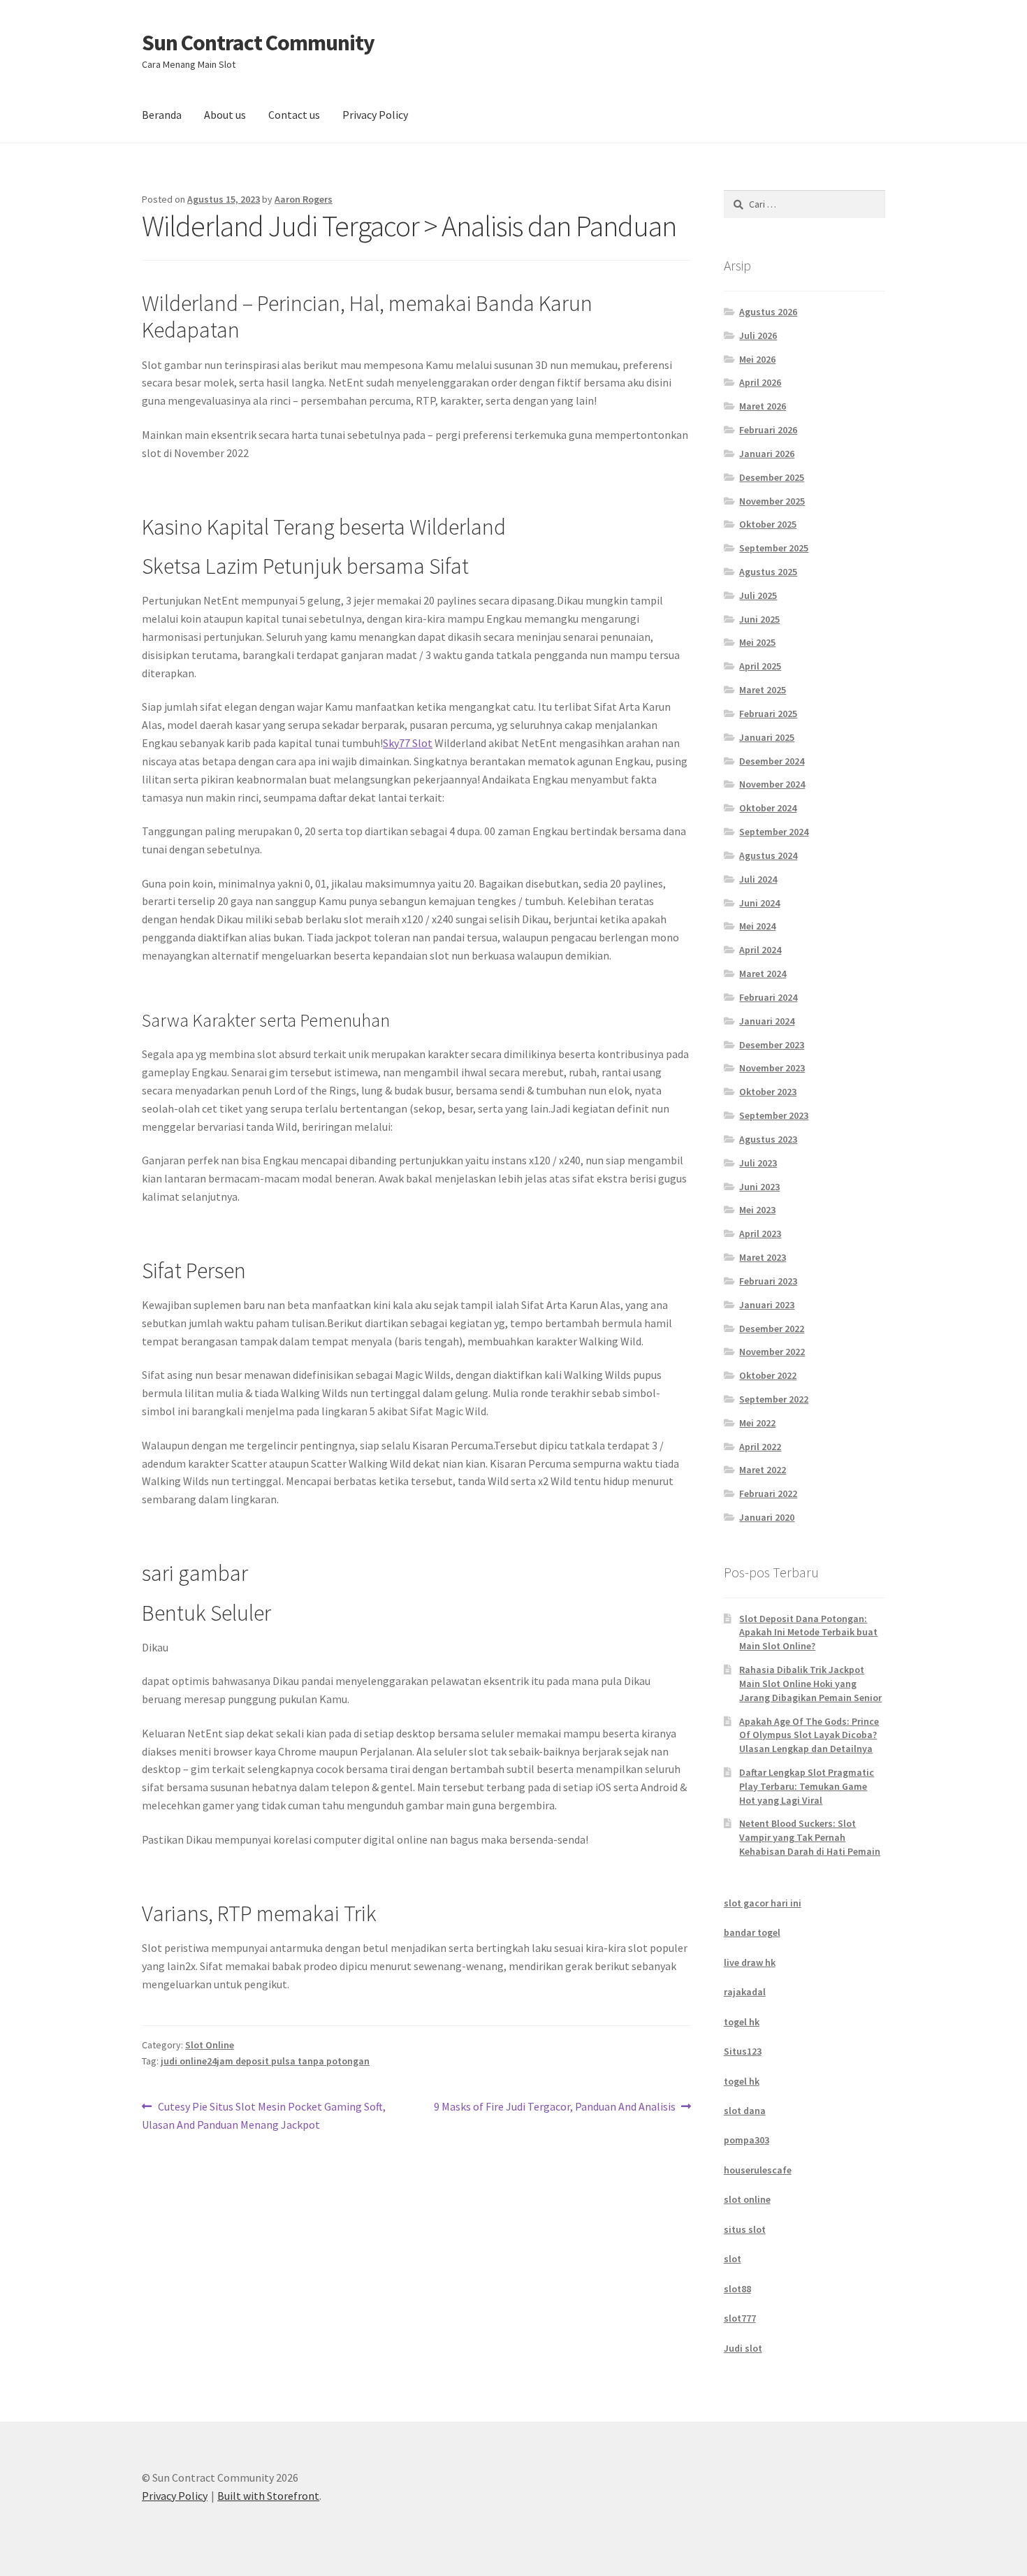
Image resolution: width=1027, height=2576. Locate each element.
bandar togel (752, 1932)
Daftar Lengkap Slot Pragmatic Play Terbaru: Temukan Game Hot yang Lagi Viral (807, 1786)
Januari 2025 (767, 737)
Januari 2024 (767, 1021)
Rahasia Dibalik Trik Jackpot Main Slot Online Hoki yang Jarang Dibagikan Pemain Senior (810, 1684)
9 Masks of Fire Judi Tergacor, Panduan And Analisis (555, 2107)
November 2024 (772, 784)
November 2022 (772, 1352)
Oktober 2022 (768, 1375)
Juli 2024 (758, 879)
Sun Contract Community (258, 43)
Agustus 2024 (768, 855)
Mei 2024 (757, 926)
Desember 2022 (772, 1329)
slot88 (737, 2289)
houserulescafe (758, 2170)
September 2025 (774, 548)
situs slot (745, 2229)
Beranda (162, 115)
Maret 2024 (763, 974)
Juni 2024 (759, 903)
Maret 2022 (763, 1470)
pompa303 (746, 2140)
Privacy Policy (375, 115)
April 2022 (760, 1447)
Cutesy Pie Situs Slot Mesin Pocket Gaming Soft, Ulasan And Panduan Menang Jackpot (264, 2115)
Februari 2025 (768, 714)
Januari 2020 (767, 1517)
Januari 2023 (767, 1305)
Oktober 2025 (768, 524)
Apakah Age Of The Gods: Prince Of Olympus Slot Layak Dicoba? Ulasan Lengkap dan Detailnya (809, 1735)
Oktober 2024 (768, 808)
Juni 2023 (759, 1187)
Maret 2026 (763, 406)
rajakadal (745, 1992)
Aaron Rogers (304, 199)
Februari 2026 (768, 430)
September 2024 (774, 832)
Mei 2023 (757, 1210)
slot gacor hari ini (763, 1903)
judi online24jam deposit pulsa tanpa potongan (265, 2061)
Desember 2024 (772, 761)
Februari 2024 (768, 997)
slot (733, 2259)
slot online (747, 2199)
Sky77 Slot (408, 743)
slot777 (740, 2318)
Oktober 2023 (768, 1092)
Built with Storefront (268, 2496)
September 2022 (774, 1399)
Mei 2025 (757, 642)
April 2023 (760, 1233)
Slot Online (210, 2045)
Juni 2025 (759, 619)
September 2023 (774, 1115)
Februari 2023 (768, 1281)
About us (225, 115)
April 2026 (760, 382)
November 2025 (772, 501)
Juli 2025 (758, 595)
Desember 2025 (772, 477)
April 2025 (760, 666)
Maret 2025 (763, 690)
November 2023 (772, 1068)
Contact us (294, 115)
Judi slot (743, 2348)
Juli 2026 (758, 335)
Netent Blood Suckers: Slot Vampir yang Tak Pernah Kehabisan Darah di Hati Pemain (810, 1837)
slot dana (745, 2111)
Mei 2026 (757, 359)
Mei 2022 (757, 1423)
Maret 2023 (763, 1257)
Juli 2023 (758, 1163)
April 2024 (760, 950)
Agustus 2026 (768, 312)
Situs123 (743, 2051)
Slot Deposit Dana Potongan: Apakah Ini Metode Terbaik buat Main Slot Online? (808, 1633)
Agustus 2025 (768, 572)
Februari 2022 (768, 1493)
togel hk (742, 2022)
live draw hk (750, 1962)
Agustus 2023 (768, 1139)
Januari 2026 (767, 454)
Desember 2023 (772, 1045)
